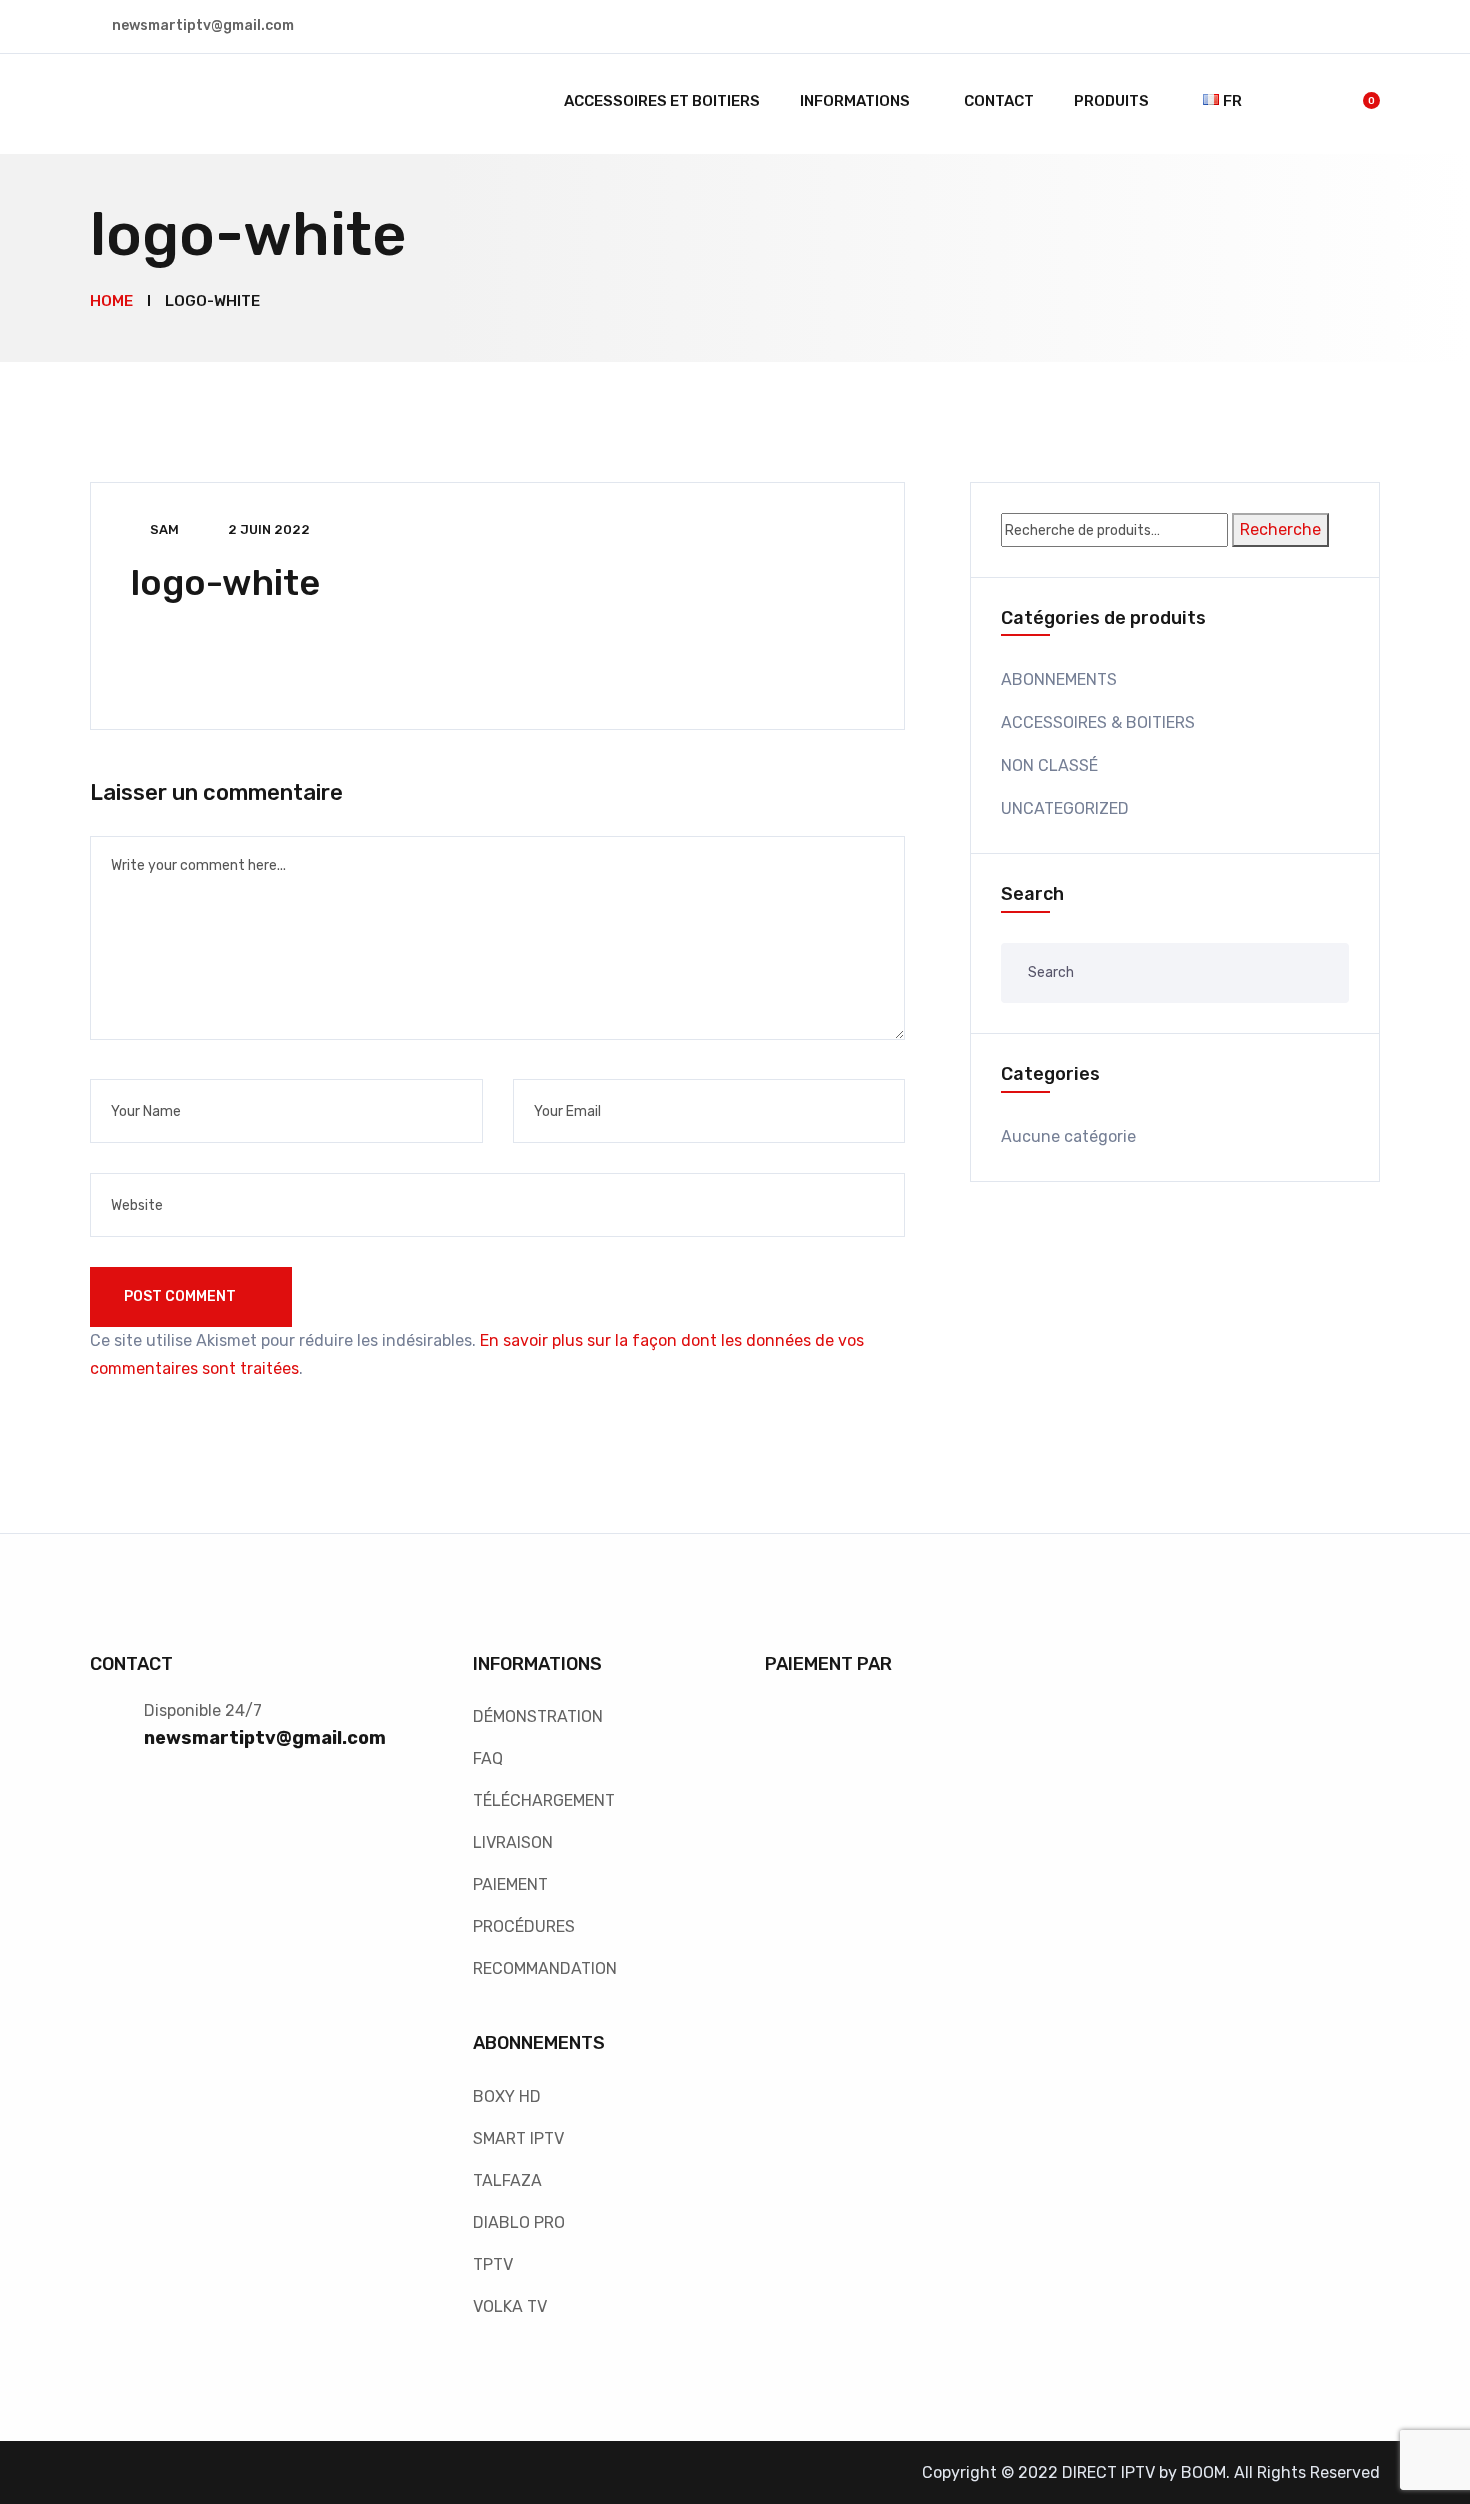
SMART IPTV (518, 2138)
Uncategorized (1065, 808)
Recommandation (545, 1968)
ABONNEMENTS (1059, 679)
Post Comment (181, 1296)
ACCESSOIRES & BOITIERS (1098, 722)
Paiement (510, 1884)
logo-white (225, 582)
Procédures (524, 1926)
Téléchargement (544, 1800)
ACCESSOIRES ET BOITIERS (662, 101)
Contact (999, 101)
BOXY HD (507, 2096)
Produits (1111, 101)
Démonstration (538, 1716)
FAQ (488, 1758)
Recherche (1280, 529)
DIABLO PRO (519, 2222)
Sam (164, 529)
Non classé (1049, 765)
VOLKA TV (510, 2306)
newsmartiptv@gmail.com (265, 1738)
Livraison (513, 1842)
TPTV (493, 2264)
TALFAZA (507, 2180)
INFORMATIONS (855, 101)
